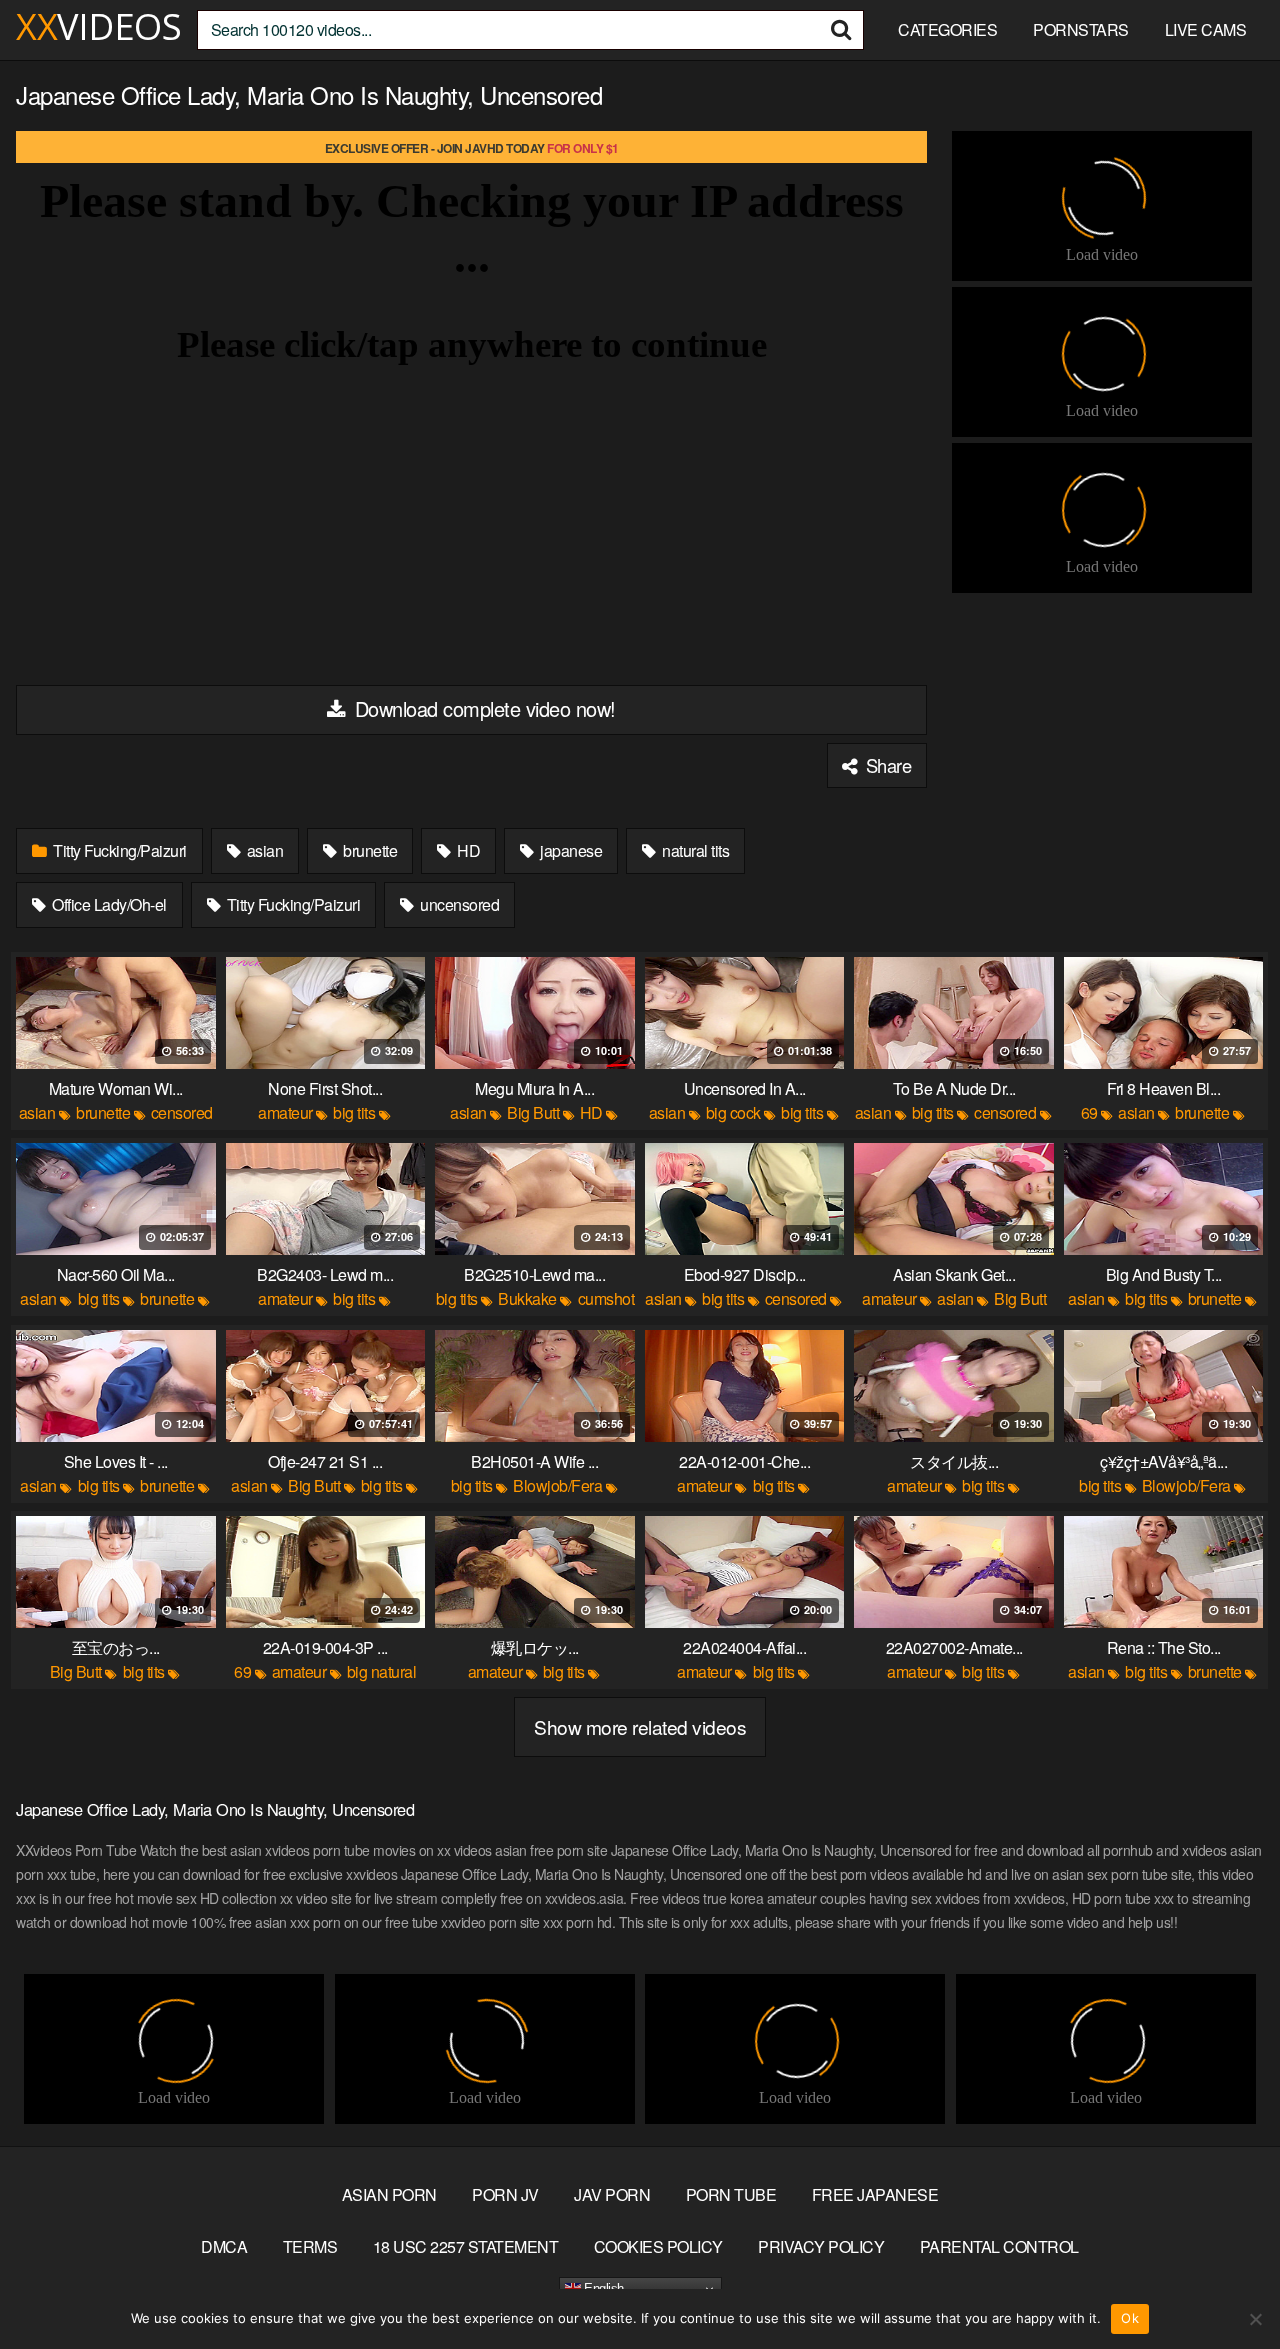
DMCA (224, 2246)
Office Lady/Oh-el (108, 904)
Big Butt (533, 1112)
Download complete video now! (482, 708)
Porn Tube (731, 2194)
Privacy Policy (821, 2246)
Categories (947, 29)
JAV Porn (612, 2194)
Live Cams (1206, 29)
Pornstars (1081, 29)
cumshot (606, 1298)
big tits (354, 1112)
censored (182, 1112)
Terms (310, 2246)
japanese (570, 850)
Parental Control (999, 2246)
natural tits (694, 850)
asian (263, 850)
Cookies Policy (658, 2246)
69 (1089, 1112)
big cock (733, 1112)
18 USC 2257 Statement (466, 2246)
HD (467, 850)
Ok (1130, 2318)
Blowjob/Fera (557, 1485)
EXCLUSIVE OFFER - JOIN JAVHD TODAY (472, 148)
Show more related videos (640, 1726)
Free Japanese (875, 2194)
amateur (285, 1112)
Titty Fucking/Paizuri (118, 850)
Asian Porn (389, 2194)
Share (886, 765)
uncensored (458, 904)
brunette (369, 850)
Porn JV (505, 2194)
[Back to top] (1225, 2285)
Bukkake (527, 1298)
